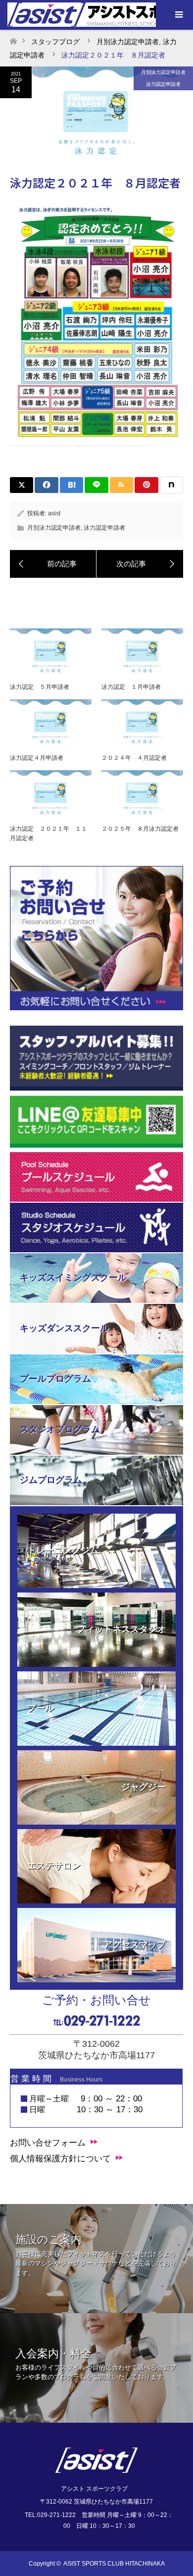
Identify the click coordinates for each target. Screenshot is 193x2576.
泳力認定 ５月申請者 (40, 687)
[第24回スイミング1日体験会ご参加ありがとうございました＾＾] (140, 564)
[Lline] (96, 485)
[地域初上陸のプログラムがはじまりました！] (53, 564)
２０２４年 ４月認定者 (134, 758)
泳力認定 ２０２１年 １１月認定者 (48, 833)
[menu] (178, 15)
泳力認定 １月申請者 (131, 687)
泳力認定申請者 (163, 84)
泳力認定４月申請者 (37, 758)
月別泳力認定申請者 (163, 72)
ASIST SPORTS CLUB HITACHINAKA (114, 2564)
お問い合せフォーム (48, 2143)
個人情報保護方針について (60, 2159)
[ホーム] (13, 38)
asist (54, 513)
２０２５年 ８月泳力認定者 (140, 829)
